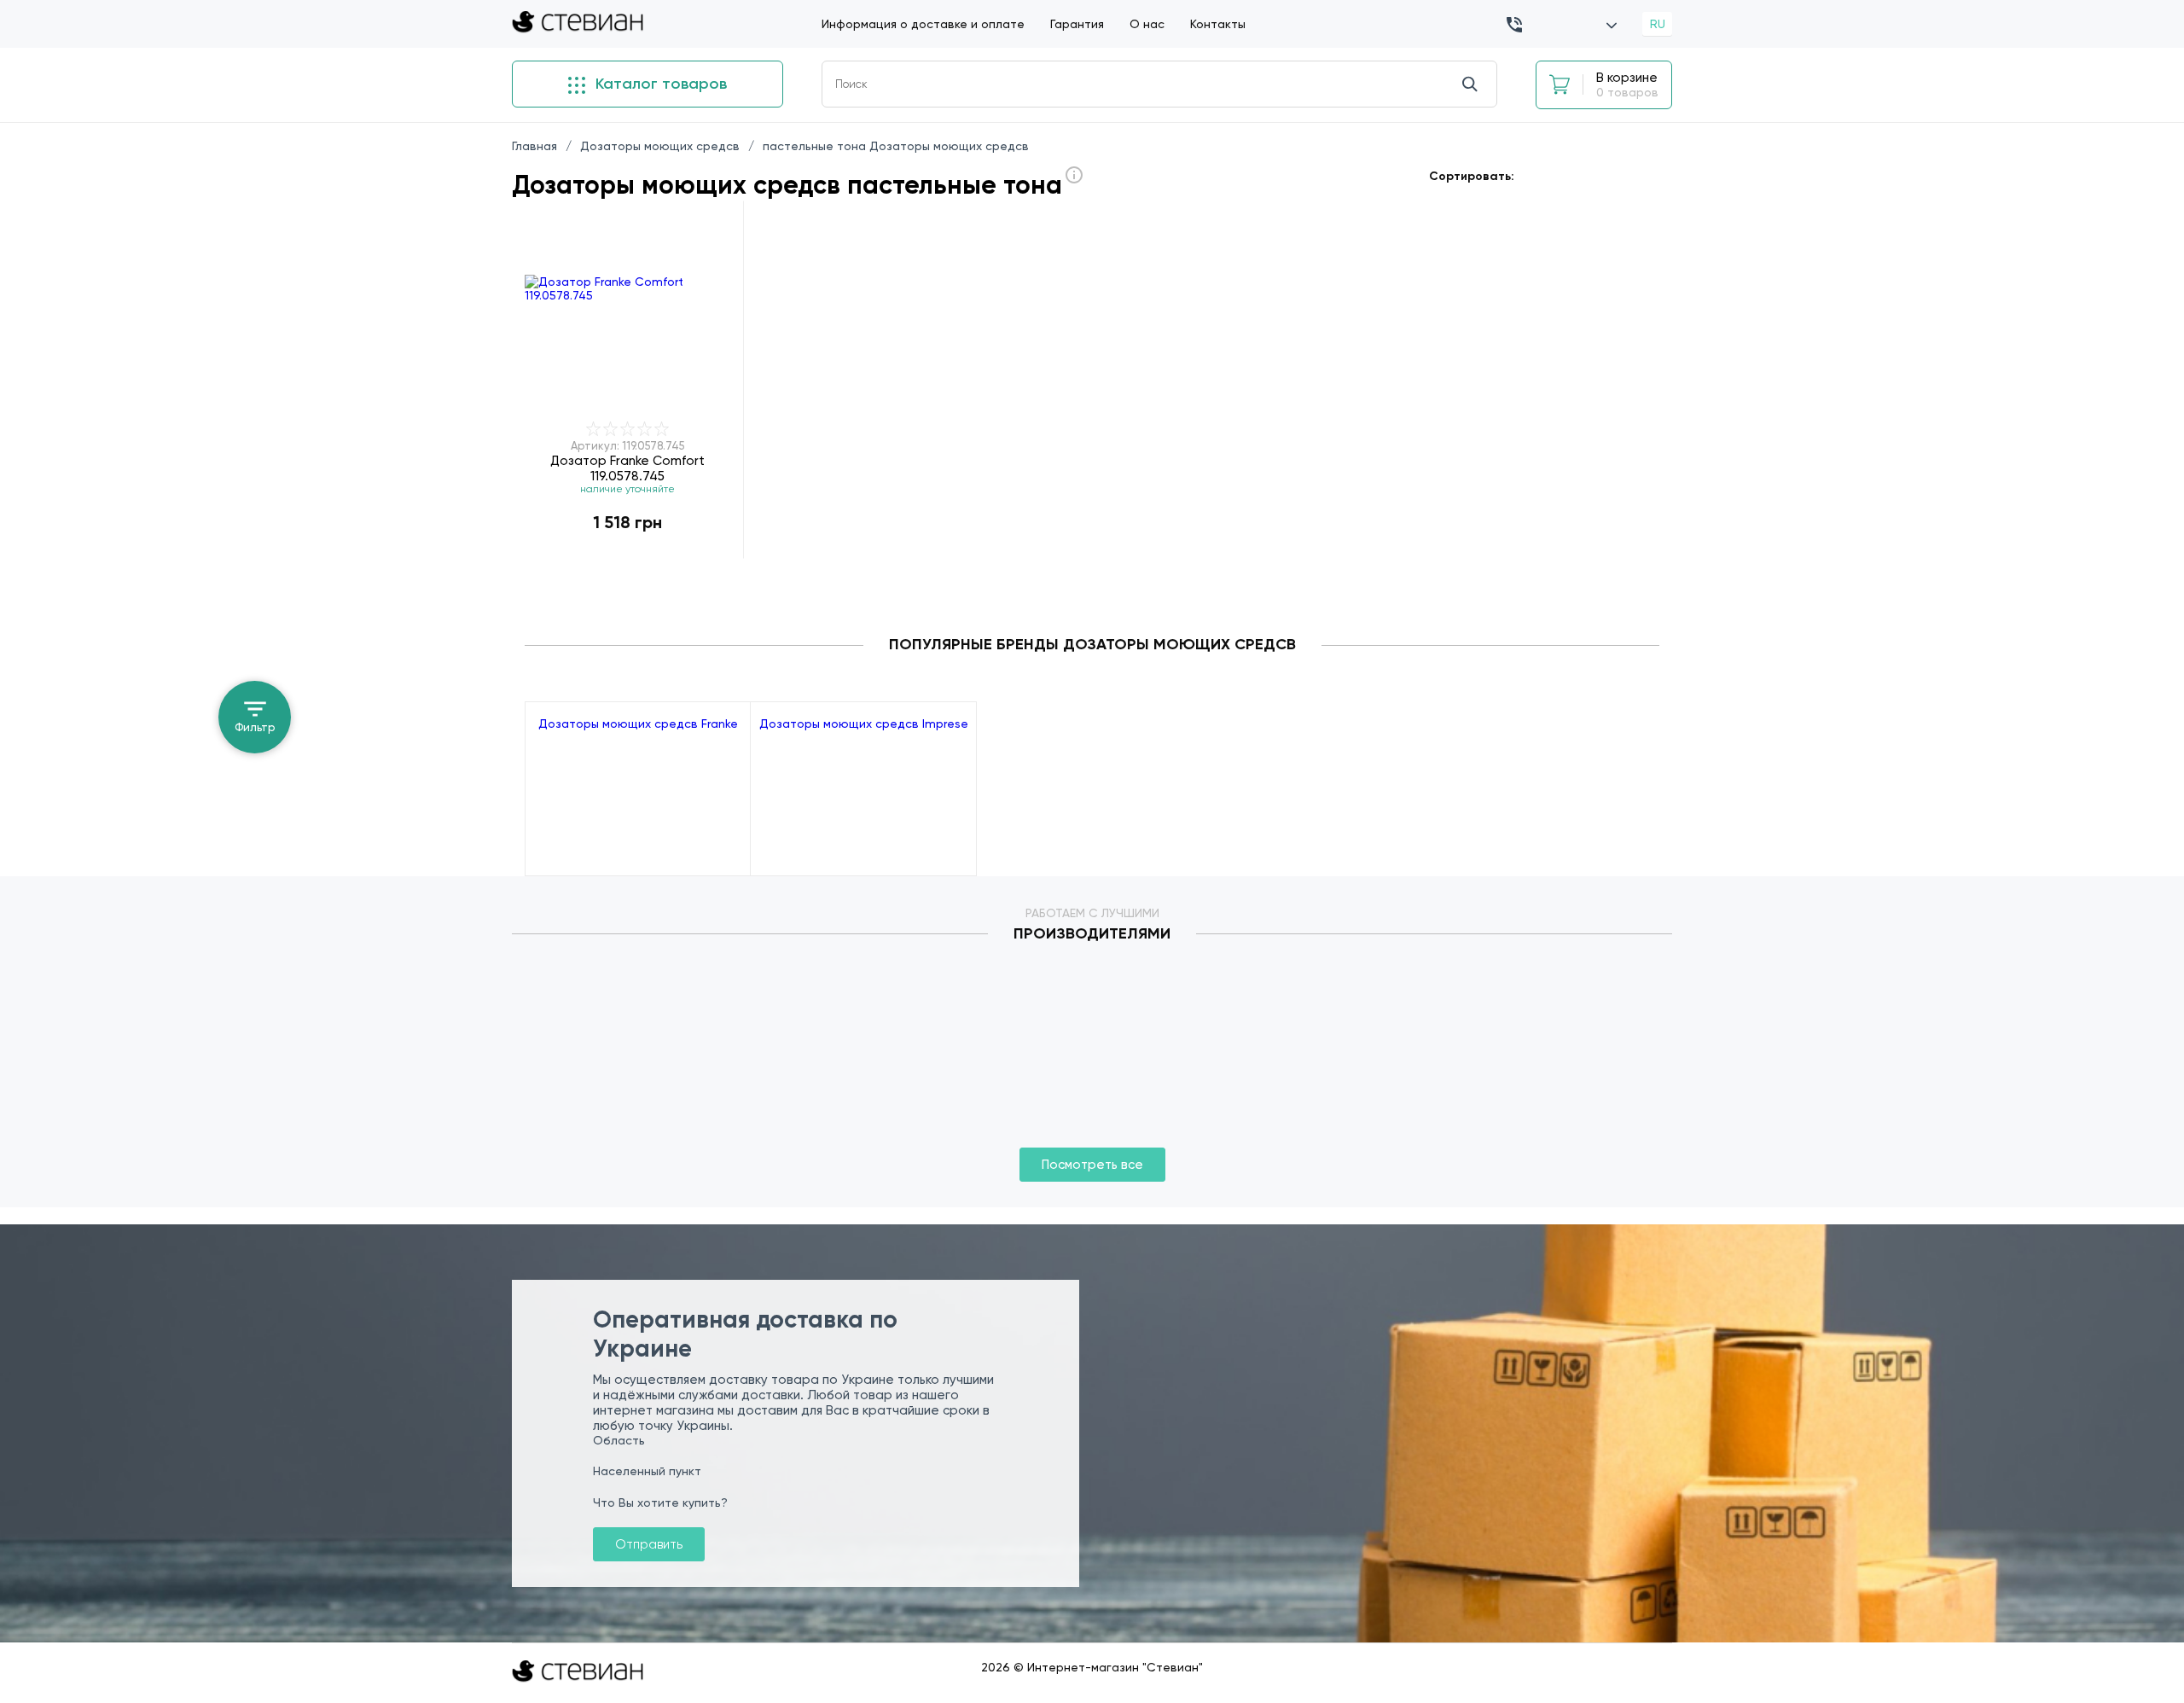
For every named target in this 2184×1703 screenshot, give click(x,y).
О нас (1147, 24)
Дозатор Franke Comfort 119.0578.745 (627, 468)
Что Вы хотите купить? (660, 1502)
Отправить (649, 1544)
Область (619, 1440)
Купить (628, 558)
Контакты (1218, 24)
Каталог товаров (659, 84)
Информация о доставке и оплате (923, 24)
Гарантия (1077, 24)
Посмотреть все (1092, 1165)
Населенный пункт (647, 1471)
